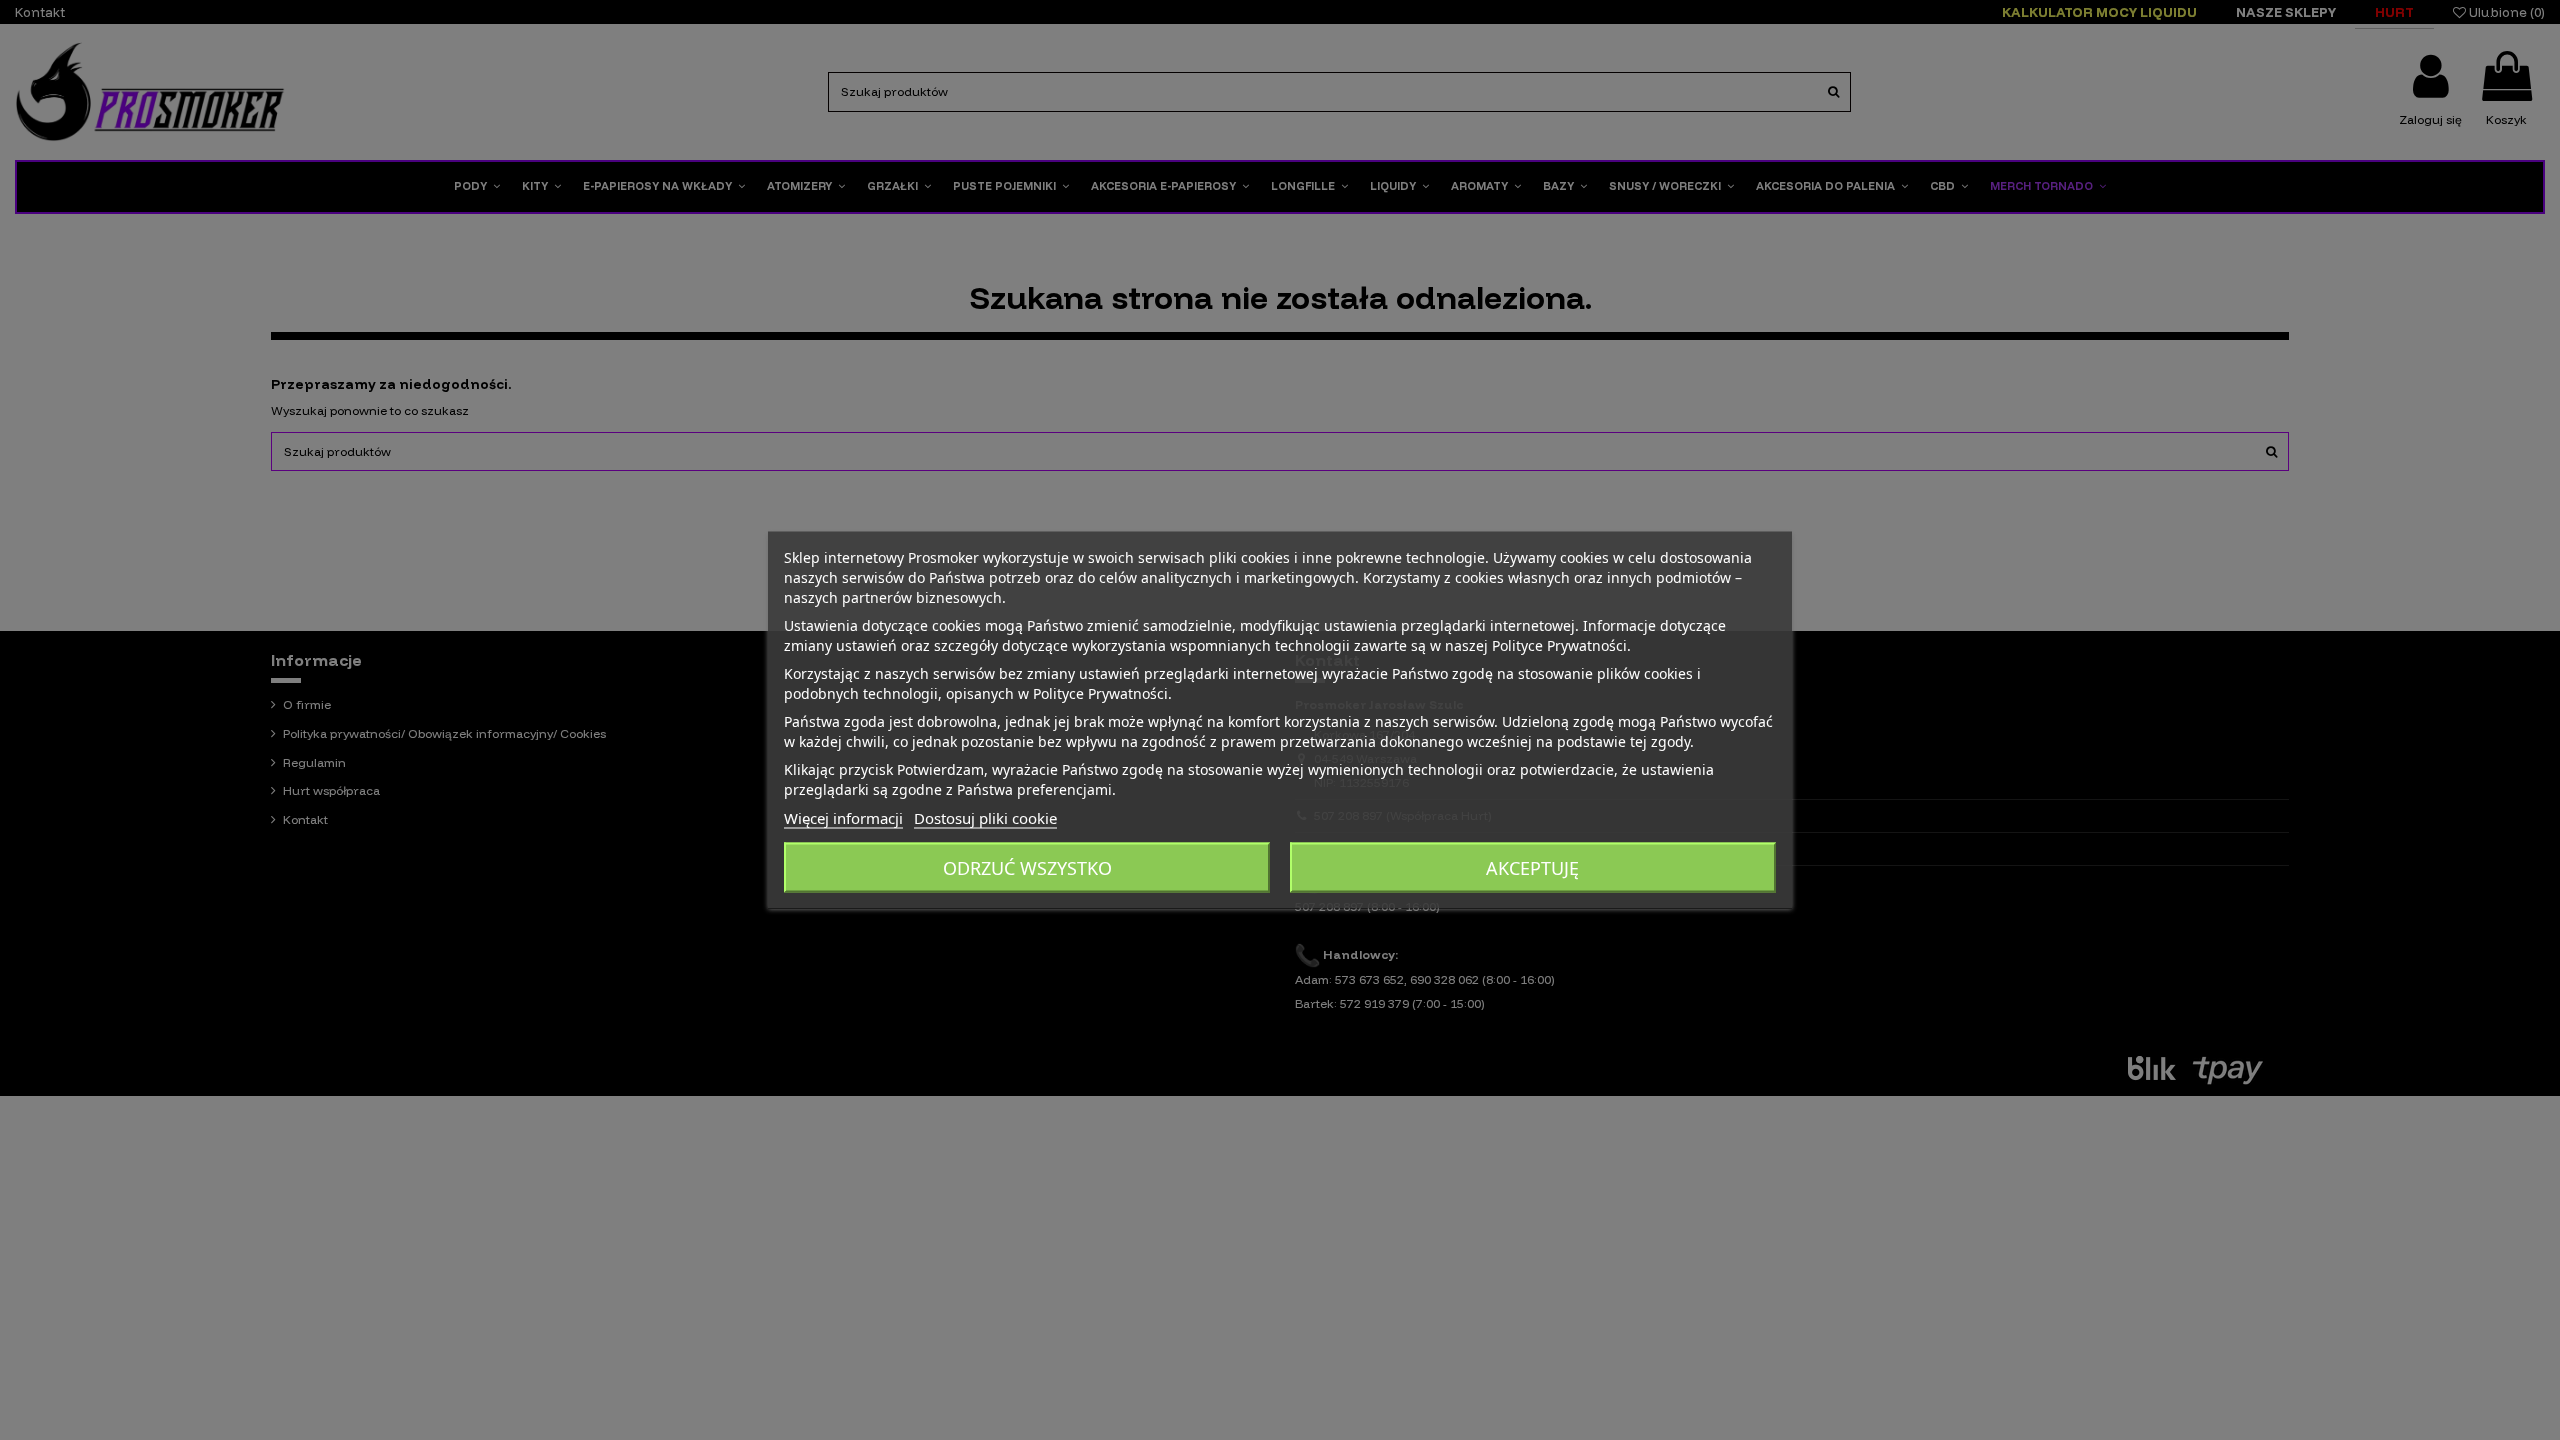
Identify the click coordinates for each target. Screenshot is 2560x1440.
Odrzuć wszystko (1027, 868)
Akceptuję (1532, 868)
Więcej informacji (843, 818)
